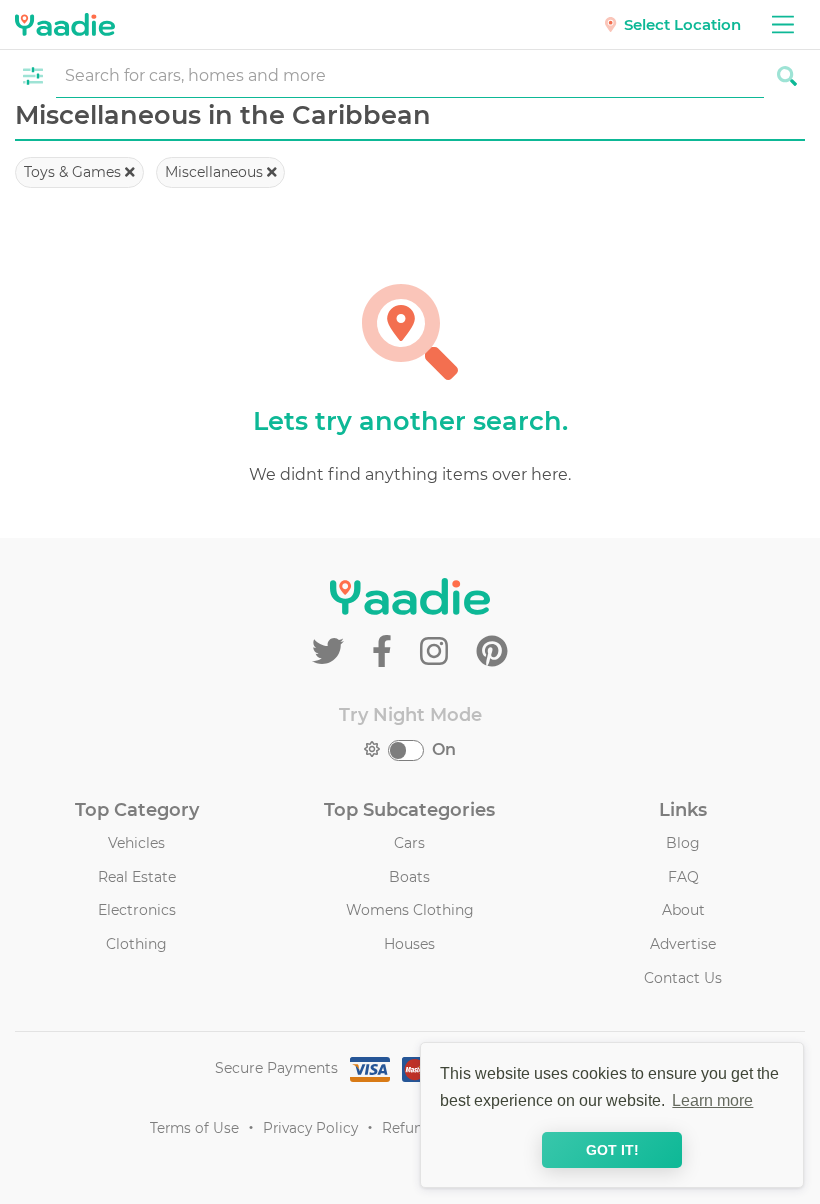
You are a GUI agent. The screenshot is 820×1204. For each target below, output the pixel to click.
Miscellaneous (216, 172)
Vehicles (136, 843)
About (683, 910)
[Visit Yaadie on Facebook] (386, 651)
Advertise (683, 944)
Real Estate (137, 877)
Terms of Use (194, 1128)
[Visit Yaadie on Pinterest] (492, 651)
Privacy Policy (310, 1128)
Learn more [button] (712, 1100)
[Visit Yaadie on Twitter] (332, 651)
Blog (683, 843)
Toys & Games (74, 172)
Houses (409, 944)
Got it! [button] (612, 1150)
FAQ (683, 877)
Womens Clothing (410, 910)
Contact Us (683, 978)
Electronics (137, 910)
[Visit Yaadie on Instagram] (438, 651)
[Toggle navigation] (782, 24)
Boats (409, 877)
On (444, 749)
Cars (409, 843)
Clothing (136, 944)
